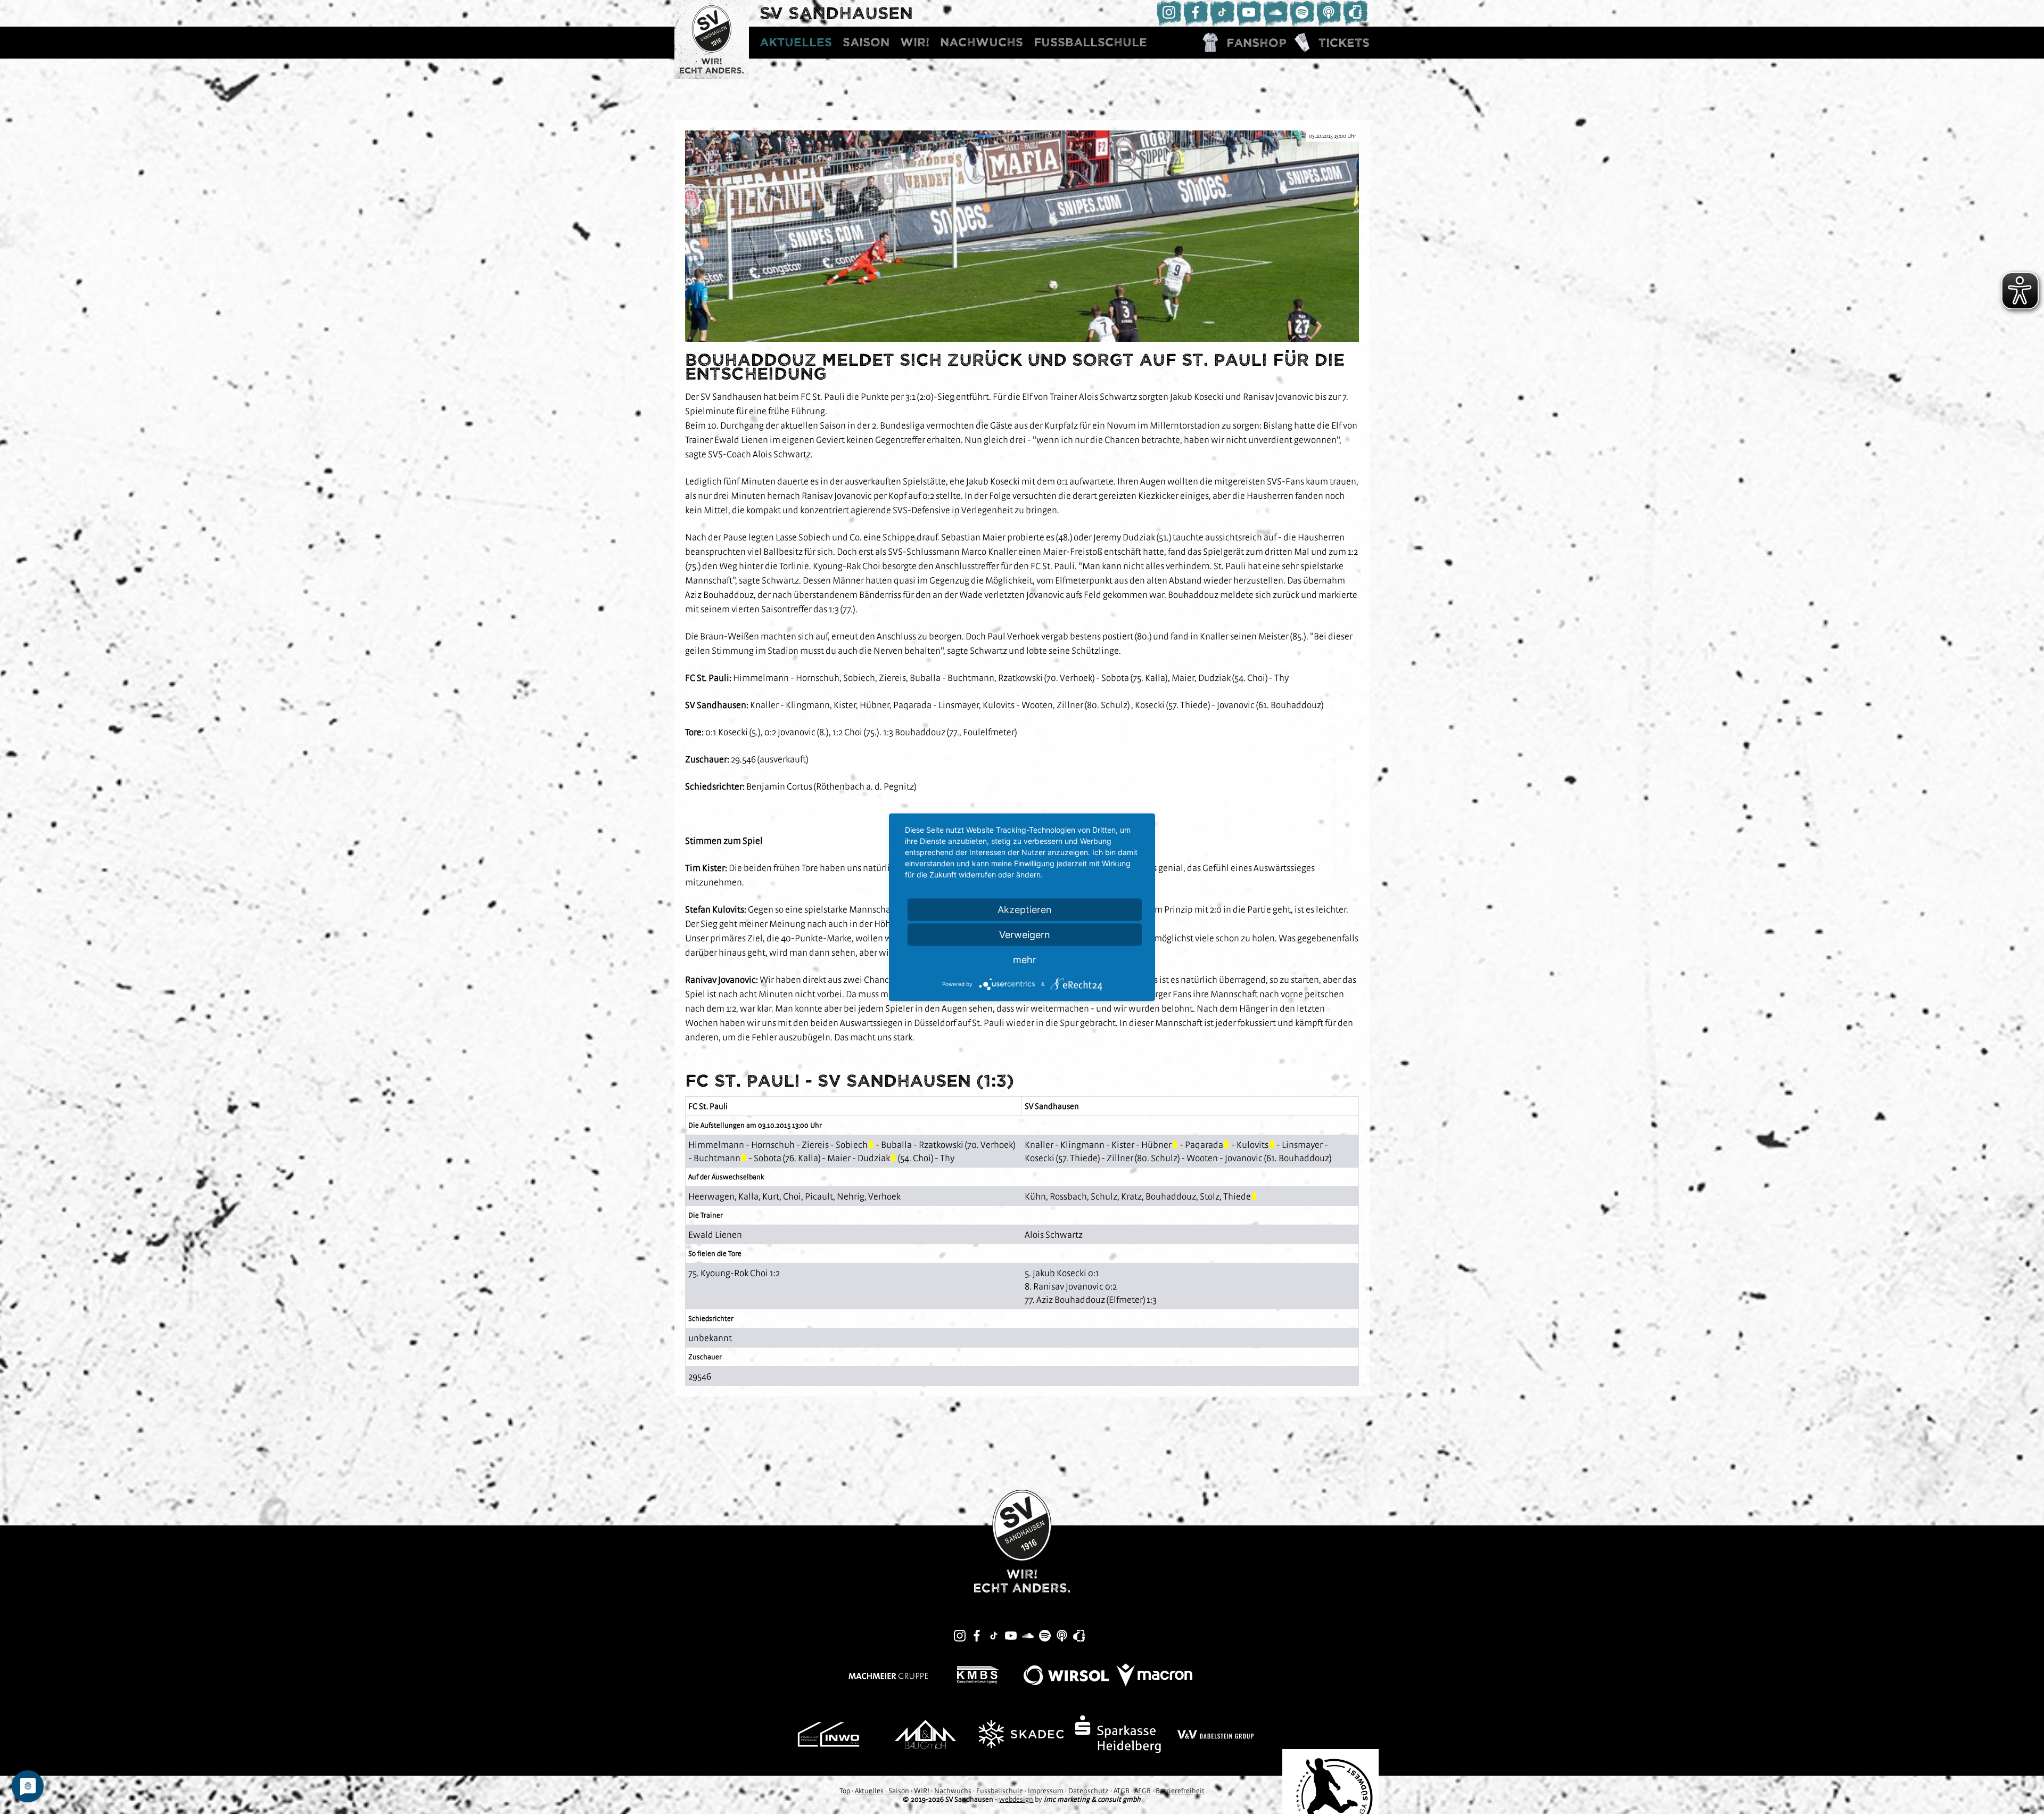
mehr (1025, 959)
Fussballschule (1090, 42)
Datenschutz (1089, 1791)
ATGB (1122, 1791)
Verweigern (1025, 934)
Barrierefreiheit (1180, 1791)
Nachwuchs (982, 42)
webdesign (1016, 1799)
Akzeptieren (1025, 909)
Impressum (1046, 1791)
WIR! (915, 42)
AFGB (1143, 1791)
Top (845, 1791)
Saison (866, 42)
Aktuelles (796, 42)
